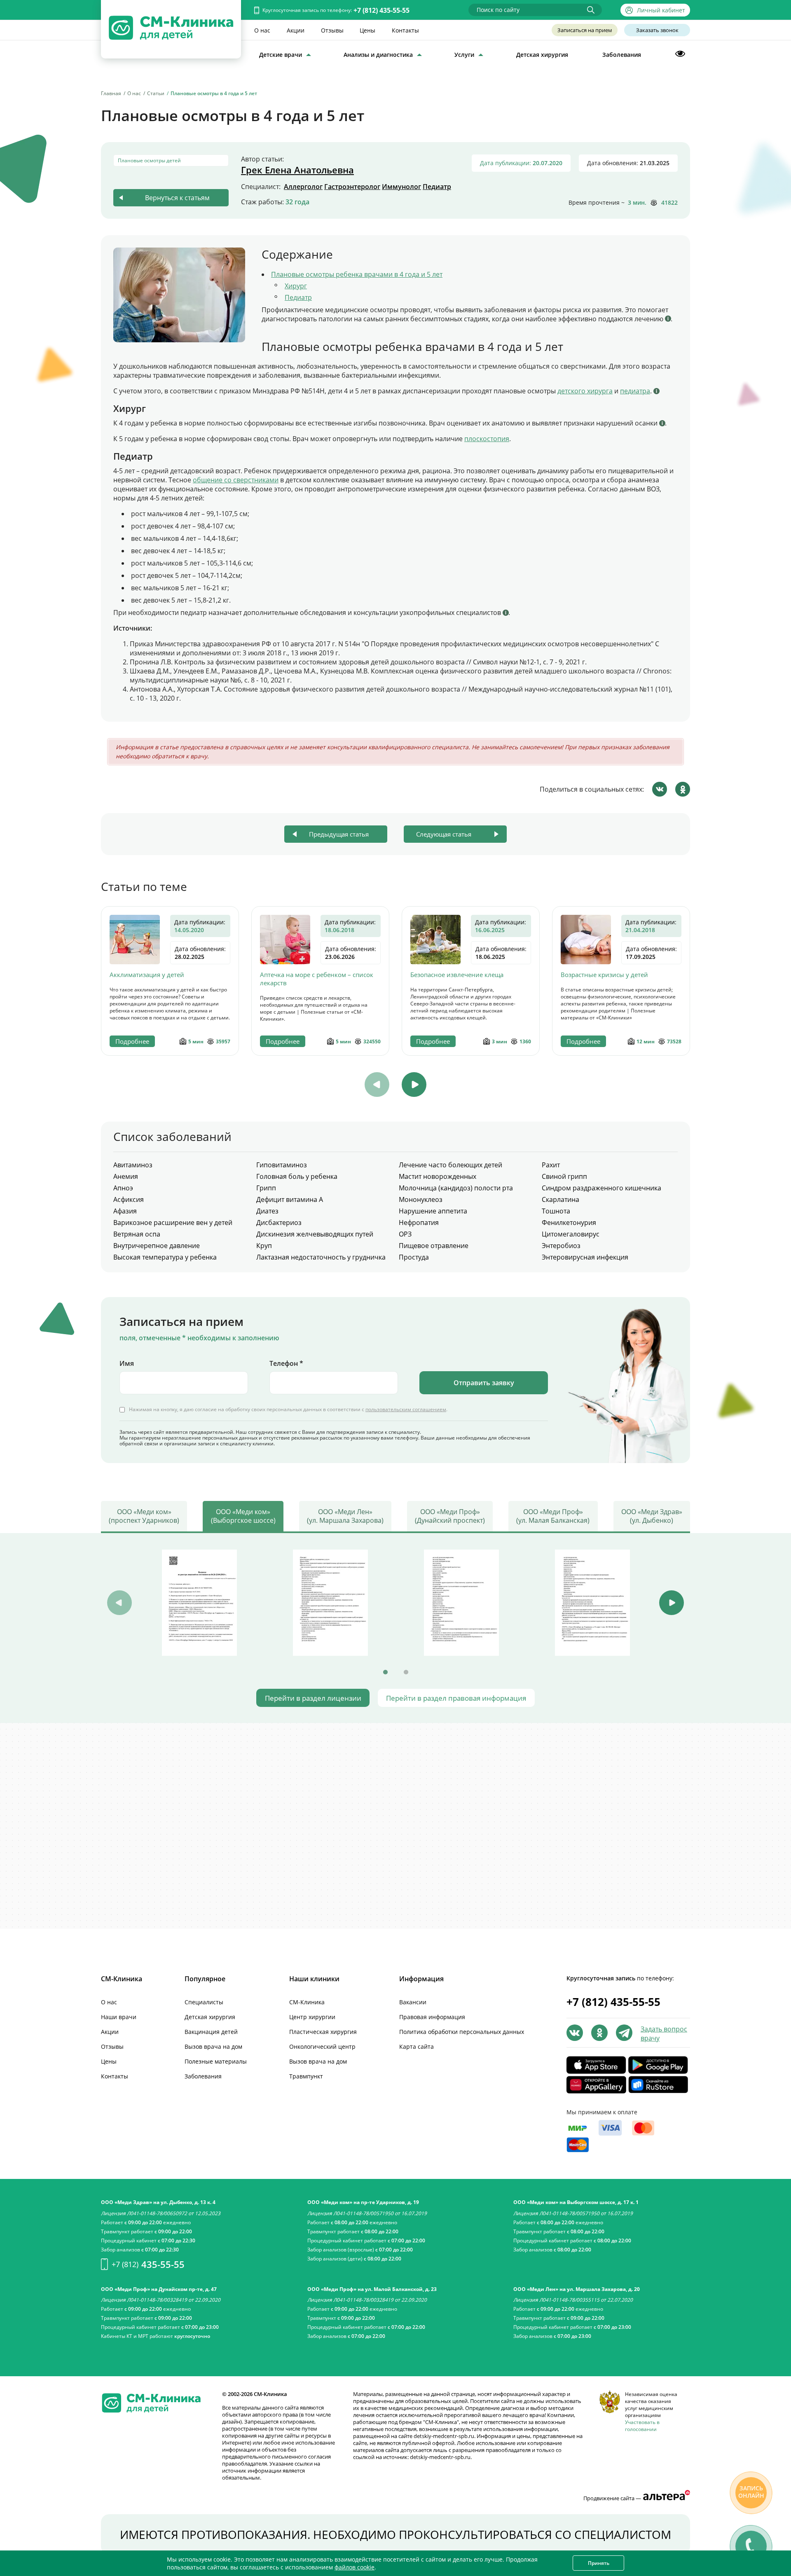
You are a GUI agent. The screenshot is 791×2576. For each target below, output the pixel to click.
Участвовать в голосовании (642, 2426)
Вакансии (413, 2002)
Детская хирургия (542, 55)
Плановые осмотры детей (149, 160)
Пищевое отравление (434, 1246)
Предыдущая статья (339, 834)
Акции (296, 30)
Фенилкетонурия (569, 1223)
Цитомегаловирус (571, 1234)
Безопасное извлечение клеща (457, 975)
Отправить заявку (484, 1383)
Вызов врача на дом (213, 2047)
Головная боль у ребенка (297, 1176)
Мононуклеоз (421, 1199)
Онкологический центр (322, 2047)
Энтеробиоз (561, 1246)
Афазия (125, 1211)
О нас (262, 30)
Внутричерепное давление (157, 1246)
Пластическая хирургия (323, 2032)
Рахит (551, 1165)
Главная (111, 93)
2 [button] (406, 1672)
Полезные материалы (216, 2061)
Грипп (266, 1188)
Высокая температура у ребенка (165, 1257)
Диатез (267, 1211)
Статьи (156, 93)
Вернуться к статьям (177, 198)
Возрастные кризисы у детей (604, 975)
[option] (170, 981)
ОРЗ (405, 1234)
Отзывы (332, 30)
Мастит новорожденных (438, 1176)
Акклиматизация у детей (147, 975)
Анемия (126, 1176)
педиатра (635, 391)
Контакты (405, 30)
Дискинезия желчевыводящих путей (315, 1234)
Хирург (296, 286)
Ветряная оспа (137, 1234)
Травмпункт (306, 2076)
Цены (367, 30)
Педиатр (437, 187)
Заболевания (622, 55)
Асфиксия (129, 1199)
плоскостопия (487, 439)
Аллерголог (303, 187)
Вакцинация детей (211, 2032)
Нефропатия (419, 1223)
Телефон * (286, 1363)
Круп (264, 1246)
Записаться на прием (585, 30)
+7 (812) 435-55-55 (381, 10)
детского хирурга (585, 391)
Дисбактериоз (279, 1223)
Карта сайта (417, 2047)
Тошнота (556, 1211)
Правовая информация (432, 2017)
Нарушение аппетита (433, 1211)
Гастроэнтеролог (352, 187)
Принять (599, 2563)
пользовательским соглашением (406, 1409)
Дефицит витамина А (290, 1199)
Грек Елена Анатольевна (297, 170)
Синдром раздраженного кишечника (601, 1188)
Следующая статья (444, 834)
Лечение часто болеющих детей (450, 1165)
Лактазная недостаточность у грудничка (321, 1257)
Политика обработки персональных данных (462, 2032)
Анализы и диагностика (378, 55)
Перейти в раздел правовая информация (456, 1698)
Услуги (464, 55)
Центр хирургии (312, 2017)
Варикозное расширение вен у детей (173, 1223)
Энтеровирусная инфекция (585, 1257)
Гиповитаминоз (282, 1165)
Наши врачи (119, 2017)
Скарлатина (560, 1199)
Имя (127, 1363)
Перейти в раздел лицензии (313, 1698)
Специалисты (204, 2002)
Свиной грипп (564, 1176)
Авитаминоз (133, 1165)
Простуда (414, 1257)
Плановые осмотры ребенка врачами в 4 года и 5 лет (357, 274)
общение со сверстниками (236, 480)
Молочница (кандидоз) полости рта (456, 1188)
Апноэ (123, 1188)
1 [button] (385, 1672)
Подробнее (132, 1041)
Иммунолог (401, 187)
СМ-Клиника (307, 2002)
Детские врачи (281, 55)
